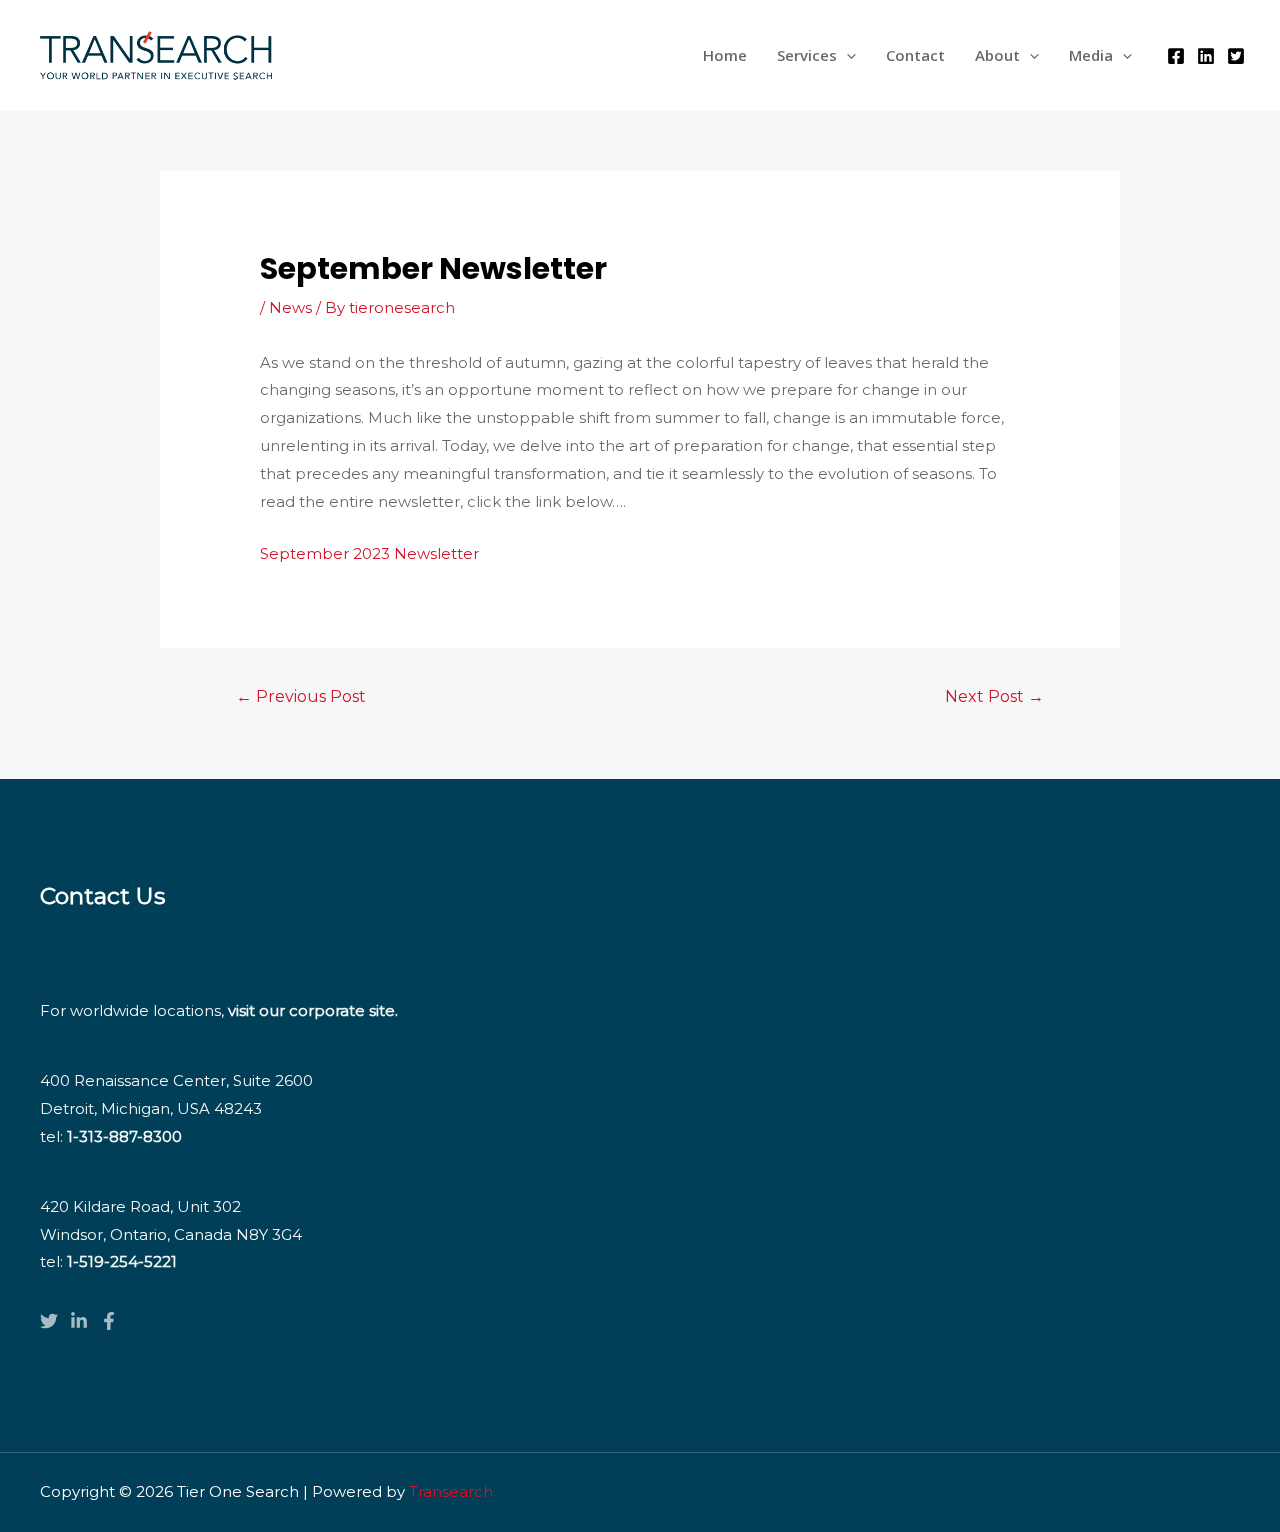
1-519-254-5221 (122, 1261)
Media (1091, 55)
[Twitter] (1236, 56)
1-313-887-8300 (124, 1136)
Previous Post (301, 696)
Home (725, 55)
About (997, 55)
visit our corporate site (311, 1010)
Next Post (994, 696)
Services (807, 55)
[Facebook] (1176, 56)
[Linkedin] (1206, 56)
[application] (846, 55)
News (290, 307)
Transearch (451, 1491)
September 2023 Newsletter (369, 553)
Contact (915, 55)
